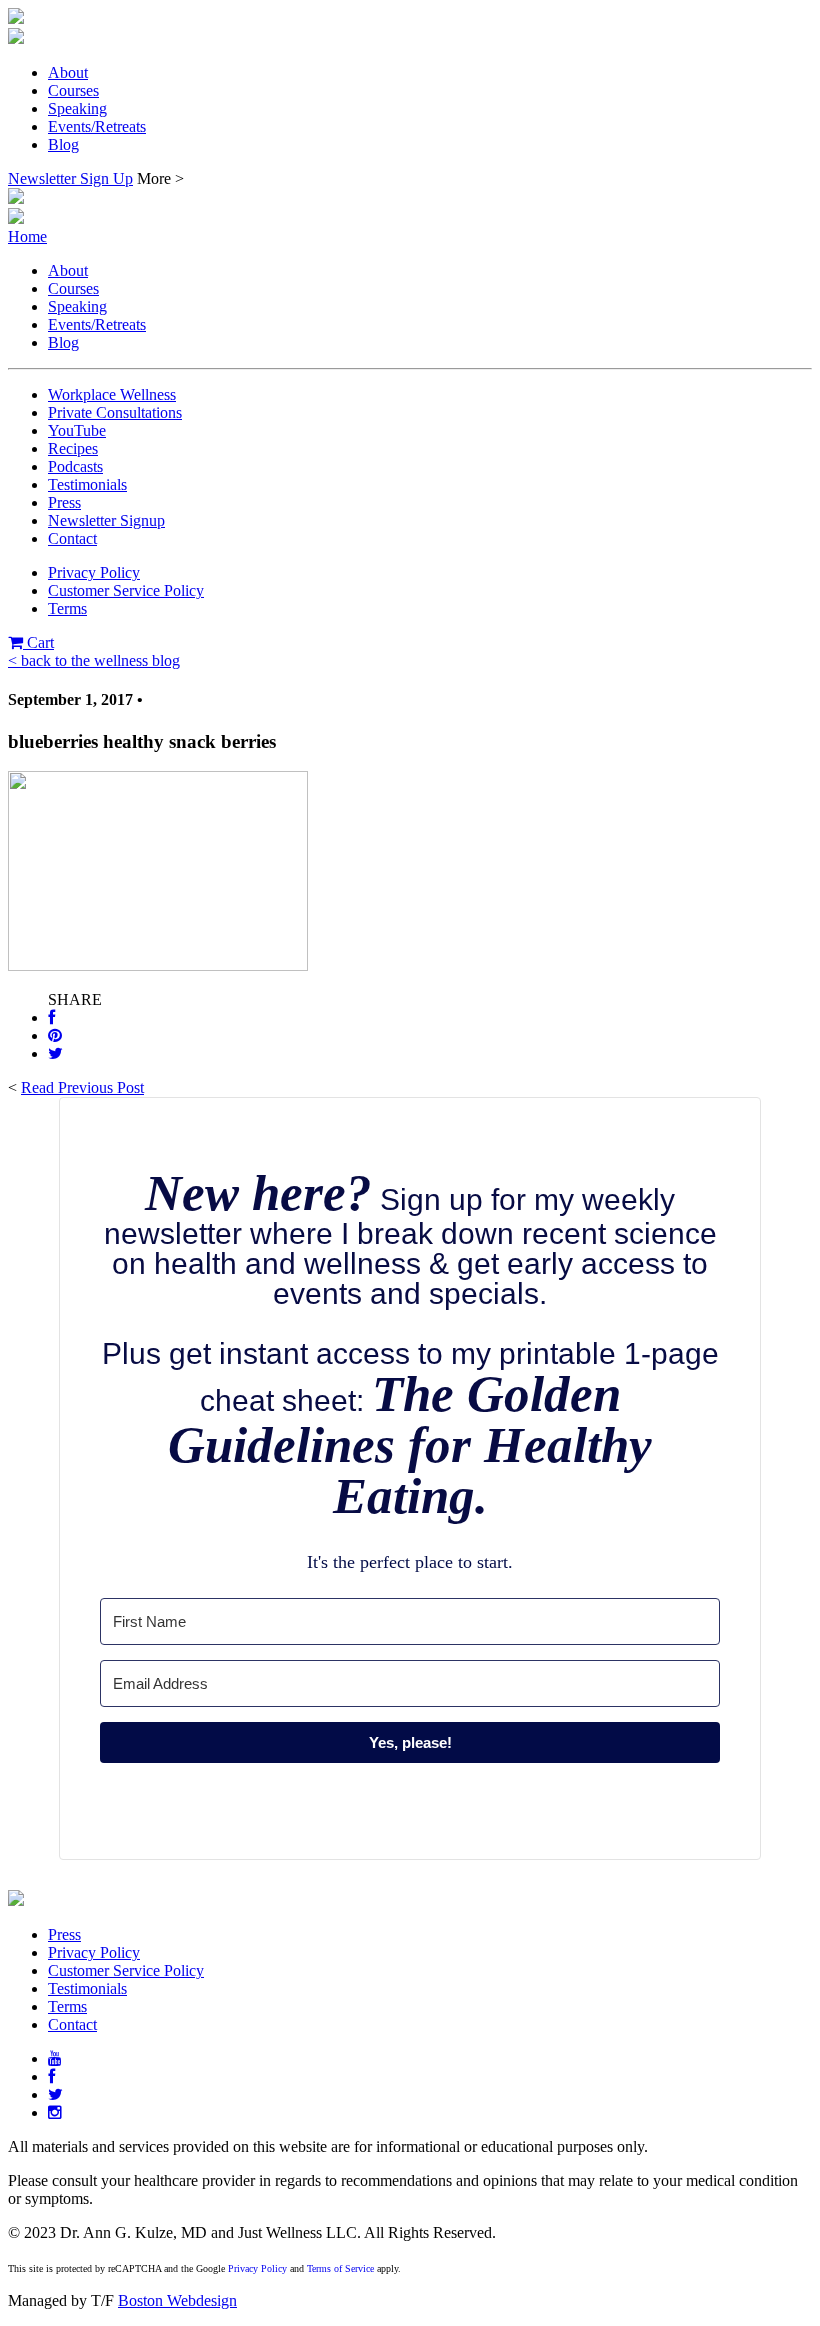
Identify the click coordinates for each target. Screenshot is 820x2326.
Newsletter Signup (106, 520)
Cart (38, 642)
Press (64, 502)
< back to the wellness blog (94, 660)
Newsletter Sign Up (70, 178)
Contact (72, 538)
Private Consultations (115, 412)
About (68, 72)
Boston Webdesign (177, 2300)
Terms (67, 608)
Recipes (73, 448)
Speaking (77, 108)
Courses (73, 90)
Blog (63, 144)
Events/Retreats (97, 126)
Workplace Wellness (112, 394)
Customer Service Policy (126, 590)
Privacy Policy (94, 572)
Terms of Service (340, 2268)
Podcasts (75, 466)
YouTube (77, 430)
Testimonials (87, 484)
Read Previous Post (82, 1087)
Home (27, 236)
